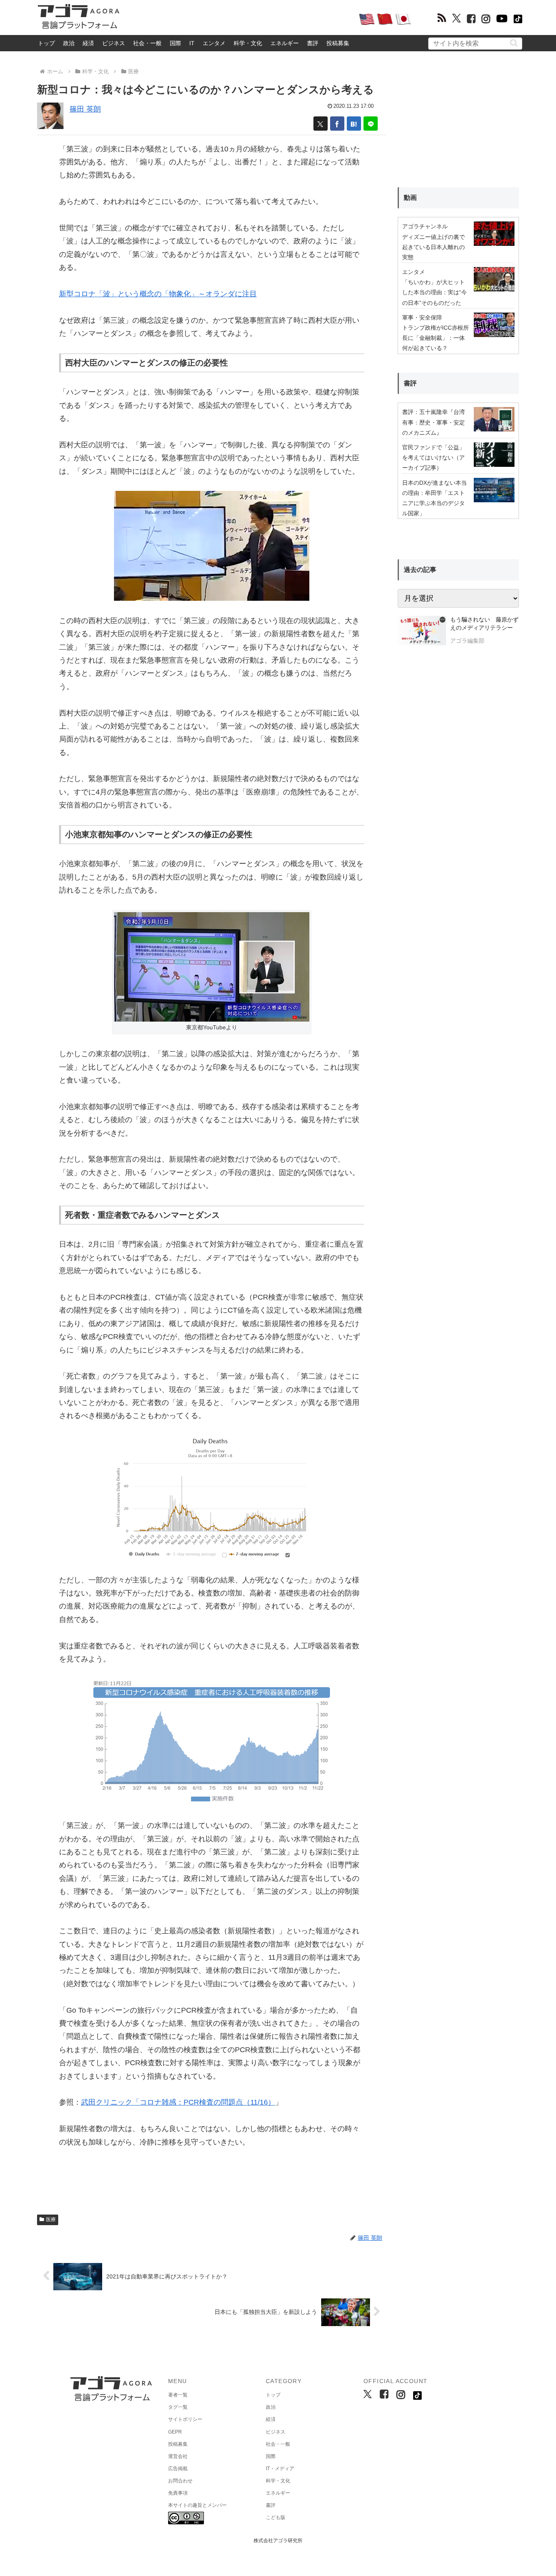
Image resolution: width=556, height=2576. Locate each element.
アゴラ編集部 (467, 641)
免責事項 (178, 2493)
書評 (313, 43)
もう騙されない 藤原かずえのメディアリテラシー (484, 624)
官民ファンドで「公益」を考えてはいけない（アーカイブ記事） (433, 457)
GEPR (175, 2432)
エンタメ (214, 43)
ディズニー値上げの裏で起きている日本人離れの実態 (433, 247)
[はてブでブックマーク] (354, 124)
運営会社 (178, 2456)
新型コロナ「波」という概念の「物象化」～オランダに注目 (158, 294)
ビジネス (114, 43)
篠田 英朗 (85, 109)
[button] (514, 43)
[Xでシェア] (321, 124)
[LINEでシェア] (371, 124)
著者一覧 (178, 2395)
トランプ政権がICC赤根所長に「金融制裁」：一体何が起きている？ (436, 338)
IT (192, 43)
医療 (51, 2219)
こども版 (276, 2517)
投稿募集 (338, 43)
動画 (410, 198)
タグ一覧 (178, 2407)
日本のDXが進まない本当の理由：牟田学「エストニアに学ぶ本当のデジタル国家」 (435, 498)
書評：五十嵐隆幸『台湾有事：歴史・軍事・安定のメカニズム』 (433, 422)
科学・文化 (248, 43)
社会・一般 (147, 43)
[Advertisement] (239, 19)
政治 (69, 43)
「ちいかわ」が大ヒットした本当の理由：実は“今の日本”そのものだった (435, 292)
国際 (175, 43)
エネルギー (285, 43)
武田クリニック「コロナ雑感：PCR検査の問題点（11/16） (178, 2102)
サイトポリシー (185, 2419)
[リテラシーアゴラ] (422, 631)
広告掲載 (178, 2469)
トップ (46, 43)
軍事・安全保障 (422, 317)
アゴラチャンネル (425, 226)
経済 (88, 43)
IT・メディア (280, 2469)
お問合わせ (180, 2481)
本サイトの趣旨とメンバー (197, 2505)
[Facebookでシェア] (337, 124)
